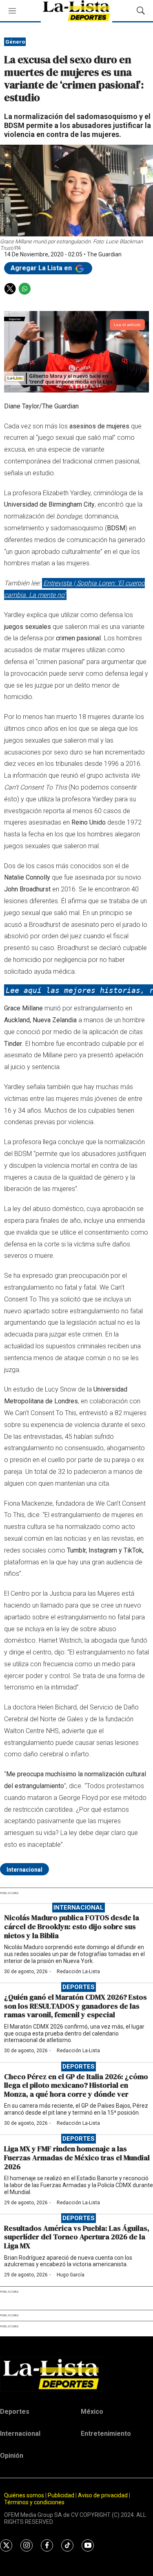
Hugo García (71, 2275)
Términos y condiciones (34, 2502)
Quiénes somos (24, 2495)
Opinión (12, 2456)
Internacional (24, 1870)
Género (15, 42)
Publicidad (62, 2495)
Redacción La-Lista (78, 1972)
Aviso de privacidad (103, 2495)
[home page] (76, 2374)
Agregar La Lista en (42, 268)
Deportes (79, 1987)
